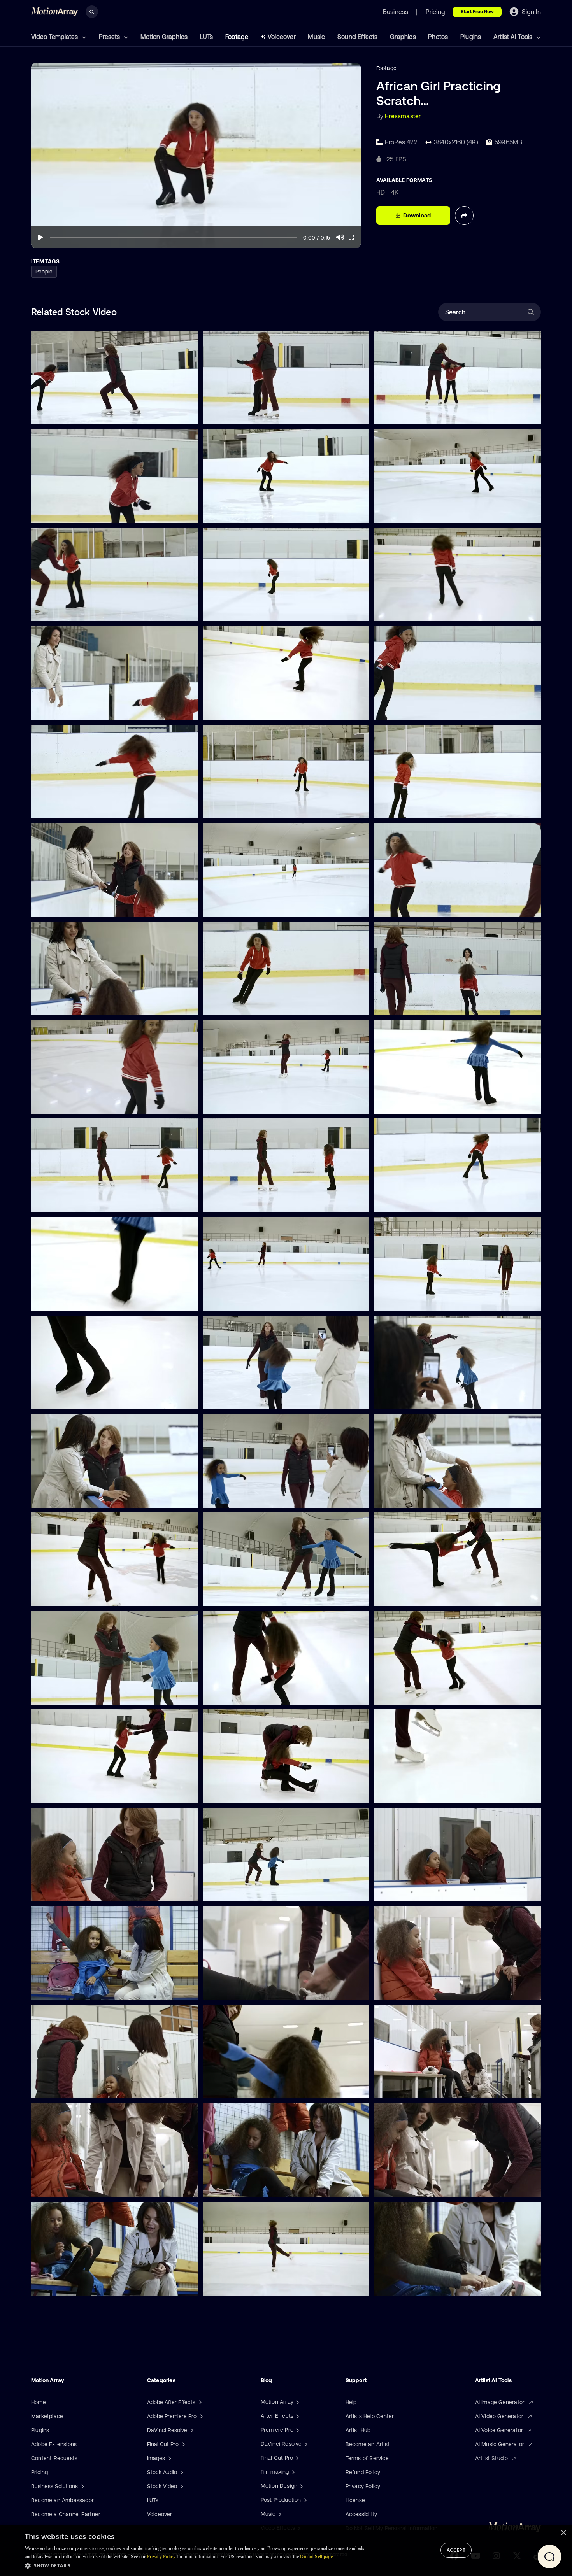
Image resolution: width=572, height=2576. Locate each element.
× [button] (563, 2533)
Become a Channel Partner (66, 2514)
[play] (40, 237)
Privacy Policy (363, 2486)
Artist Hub (358, 2430)
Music (316, 37)
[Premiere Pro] (297, 2430)
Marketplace (47, 2416)
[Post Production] (304, 2500)
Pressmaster (403, 116)
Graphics (403, 37)
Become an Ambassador (62, 2500)
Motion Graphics (164, 37)
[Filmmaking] (292, 2472)
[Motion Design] (300, 2486)
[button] (197, 2565)
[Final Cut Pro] (296, 2458)
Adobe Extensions (54, 2444)
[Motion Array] (297, 2402)
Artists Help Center (370, 2416)
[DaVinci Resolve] (305, 2444)
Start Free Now (477, 12)
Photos (438, 37)
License (355, 2500)
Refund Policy (363, 2472)
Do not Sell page (316, 2557)
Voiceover (282, 37)
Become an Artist (368, 2444)
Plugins (471, 37)
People (44, 272)
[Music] (279, 2514)
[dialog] (286, 2550)
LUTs (207, 37)
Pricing (39, 2472)
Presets (110, 37)
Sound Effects (358, 37)
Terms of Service (367, 2458)
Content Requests (54, 2458)
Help (351, 2402)
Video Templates (55, 37)
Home (39, 2402)
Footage (237, 37)
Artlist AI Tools (514, 37)
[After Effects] (297, 2416)
